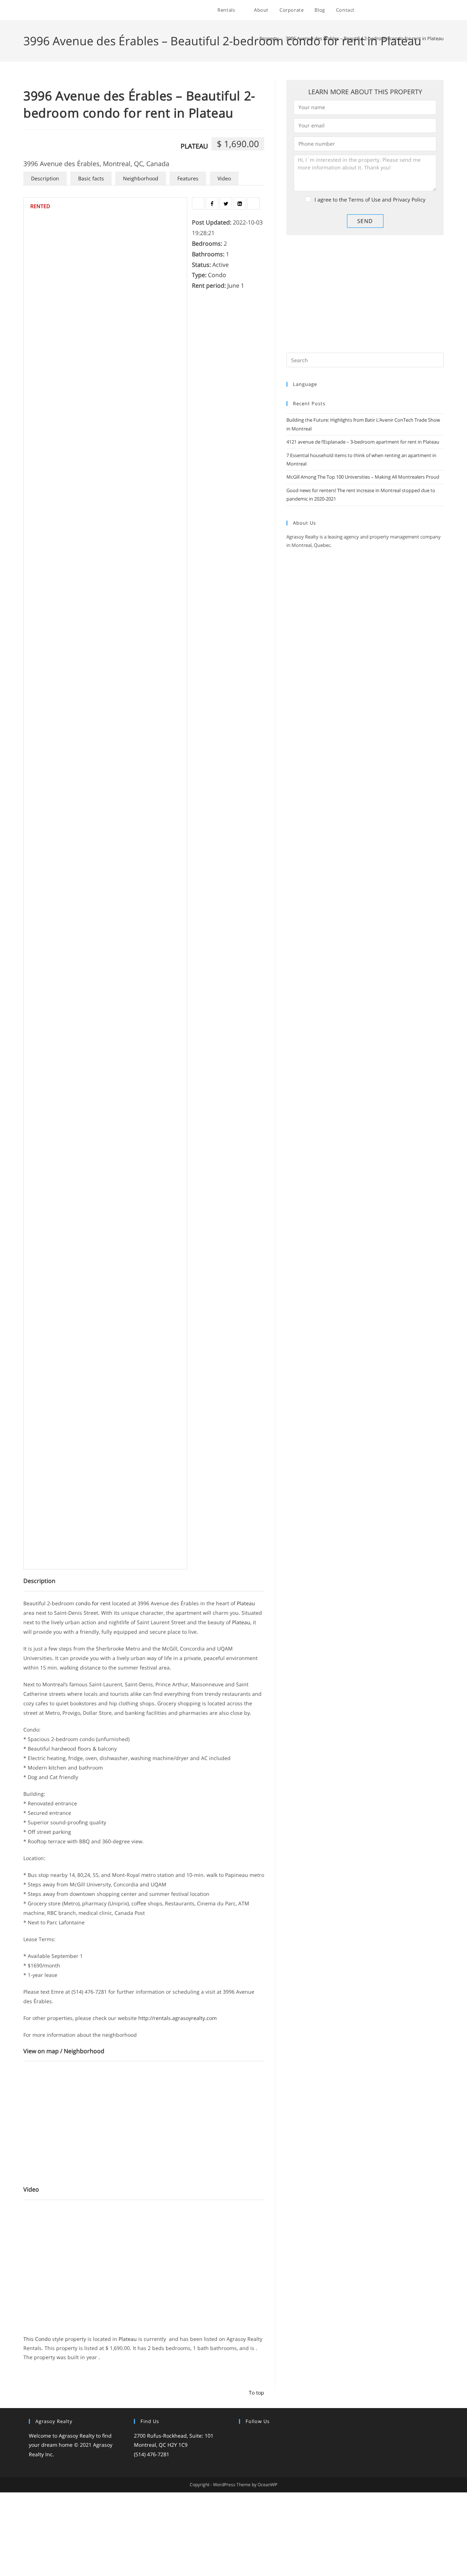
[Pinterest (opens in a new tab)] (402, 10)
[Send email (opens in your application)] (442, 10)
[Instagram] (261, 2436)
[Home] (251, 38)
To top (256, 2393)
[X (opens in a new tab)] (383, 10)
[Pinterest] (278, 2436)
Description (45, 178)
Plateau (194, 146)
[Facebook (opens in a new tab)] (392, 10)
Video (224, 178)
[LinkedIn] (270, 2436)
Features (188, 178)
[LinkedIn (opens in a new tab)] (422, 10)
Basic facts (91, 178)
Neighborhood (141, 178)
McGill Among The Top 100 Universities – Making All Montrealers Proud (363, 477)
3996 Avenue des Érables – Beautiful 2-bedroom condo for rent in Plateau (365, 38)
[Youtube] (287, 2436)
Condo (217, 275)
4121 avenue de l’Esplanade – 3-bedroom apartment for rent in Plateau (363, 442)
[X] (243, 2436)
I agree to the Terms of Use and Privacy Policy (370, 200)
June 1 (236, 285)
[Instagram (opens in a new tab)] (412, 10)
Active (221, 265)
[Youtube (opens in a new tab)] (432, 10)
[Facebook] (252, 2436)
